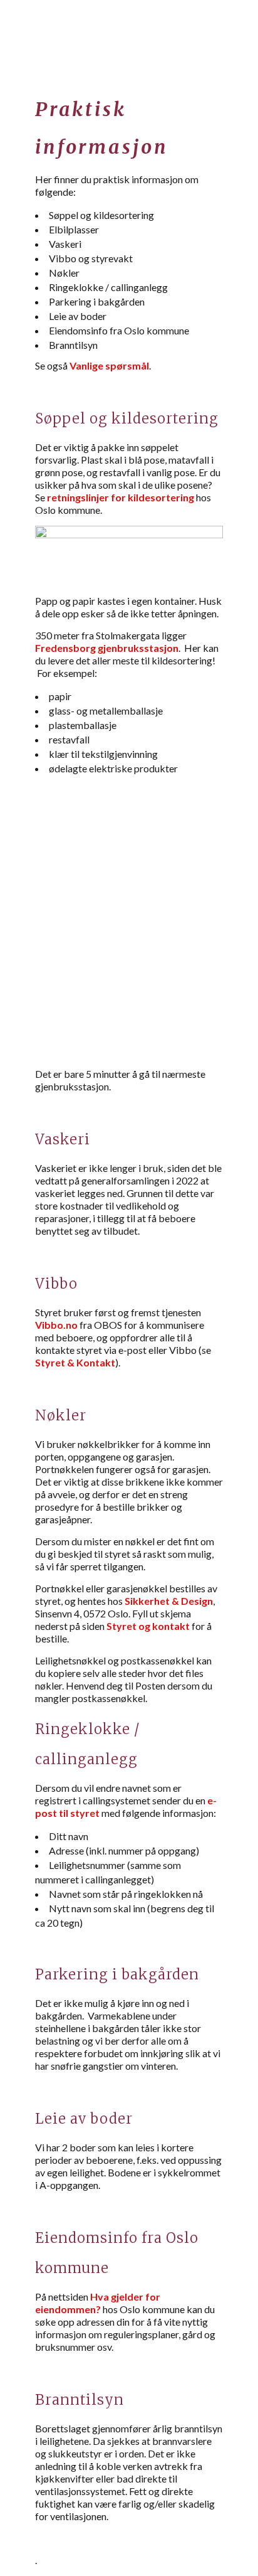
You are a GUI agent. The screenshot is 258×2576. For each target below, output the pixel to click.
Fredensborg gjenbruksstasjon (107, 648)
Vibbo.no (56, 1325)
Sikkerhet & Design (169, 1601)
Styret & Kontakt (75, 1362)
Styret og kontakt (148, 1626)
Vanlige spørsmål (109, 365)
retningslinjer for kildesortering (121, 497)
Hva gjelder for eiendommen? (98, 2303)
